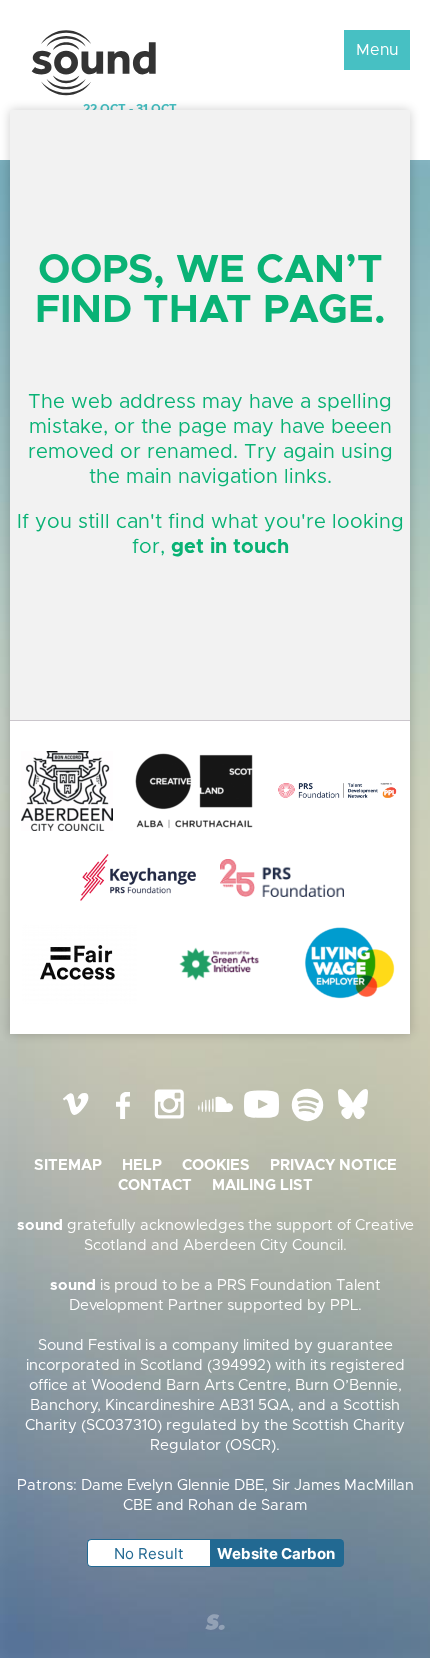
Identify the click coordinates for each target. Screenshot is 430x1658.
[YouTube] (261, 1119)
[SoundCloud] (215, 1119)
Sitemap (68, 1165)
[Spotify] (307, 1119)
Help (142, 1165)
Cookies (216, 1165)
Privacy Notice (333, 1165)
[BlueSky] (353, 1119)
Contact (155, 1185)
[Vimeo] (77, 1119)
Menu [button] (377, 50)
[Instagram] (169, 1119)
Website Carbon (276, 1553)
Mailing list (262, 1185)
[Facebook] (123, 1119)
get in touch (230, 547)
